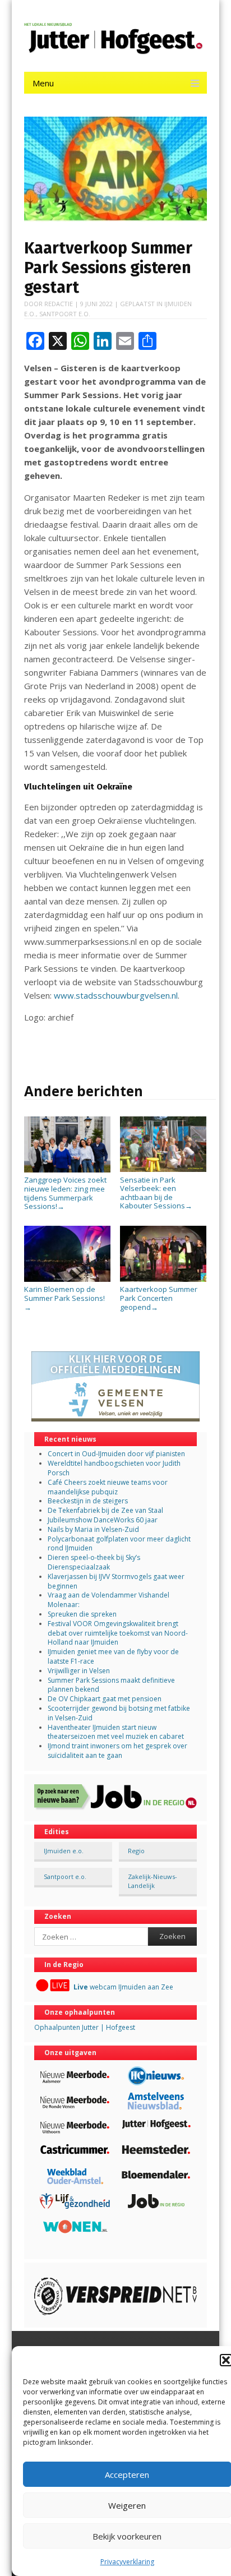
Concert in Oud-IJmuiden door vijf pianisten (116, 1454)
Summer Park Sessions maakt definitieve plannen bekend (111, 1685)
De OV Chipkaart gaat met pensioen (105, 1699)
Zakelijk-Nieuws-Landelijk (153, 1881)
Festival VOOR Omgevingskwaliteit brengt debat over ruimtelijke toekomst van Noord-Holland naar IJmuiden (118, 1633)
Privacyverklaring (127, 2562)
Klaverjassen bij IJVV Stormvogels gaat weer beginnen (116, 1581)
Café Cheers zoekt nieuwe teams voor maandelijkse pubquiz (108, 1487)
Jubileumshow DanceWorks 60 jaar (103, 1520)
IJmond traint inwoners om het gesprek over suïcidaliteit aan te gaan (117, 1751)
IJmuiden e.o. (64, 1851)
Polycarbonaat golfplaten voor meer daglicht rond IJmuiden (119, 1544)
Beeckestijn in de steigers (89, 1501)
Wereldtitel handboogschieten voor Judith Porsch (114, 1468)
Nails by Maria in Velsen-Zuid (93, 1529)
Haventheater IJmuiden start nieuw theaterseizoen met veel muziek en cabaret (116, 1732)
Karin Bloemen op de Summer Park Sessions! (64, 1298)
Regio (136, 1851)
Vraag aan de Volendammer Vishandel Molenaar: (108, 1600)
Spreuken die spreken (82, 1614)
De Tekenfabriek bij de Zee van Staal (105, 1510)
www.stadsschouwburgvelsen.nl (116, 995)
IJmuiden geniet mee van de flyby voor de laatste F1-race (113, 1656)
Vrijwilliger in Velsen (79, 1671)
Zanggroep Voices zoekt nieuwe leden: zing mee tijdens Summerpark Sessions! (65, 1193)
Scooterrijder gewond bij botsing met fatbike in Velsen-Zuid (119, 1713)
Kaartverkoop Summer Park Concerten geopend (159, 1298)
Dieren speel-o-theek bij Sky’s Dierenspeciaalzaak (94, 1562)
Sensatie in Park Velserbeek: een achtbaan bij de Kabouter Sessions (156, 1193)
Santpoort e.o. (65, 314)
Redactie (59, 304)
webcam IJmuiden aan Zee (123, 1987)
